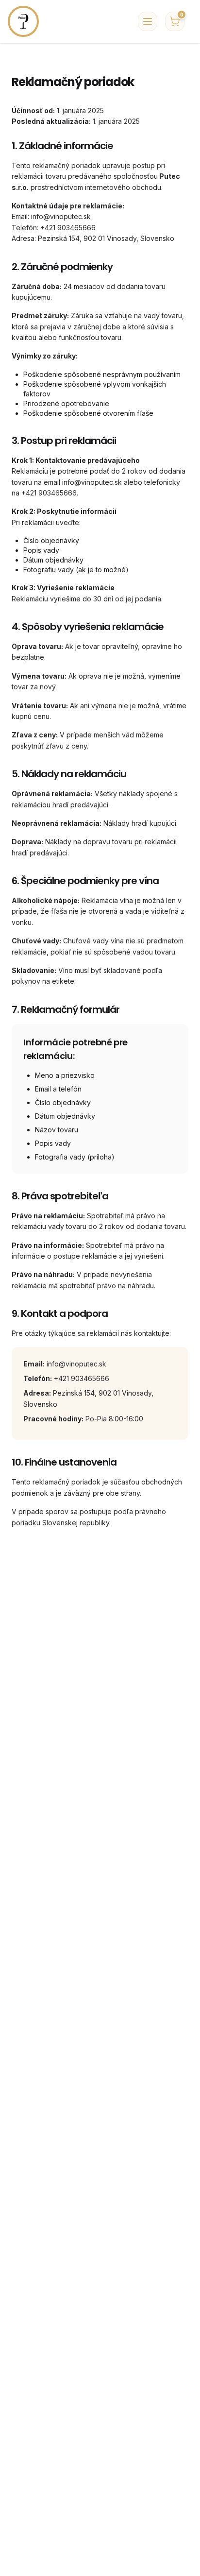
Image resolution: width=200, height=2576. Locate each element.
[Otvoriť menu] (148, 21)
